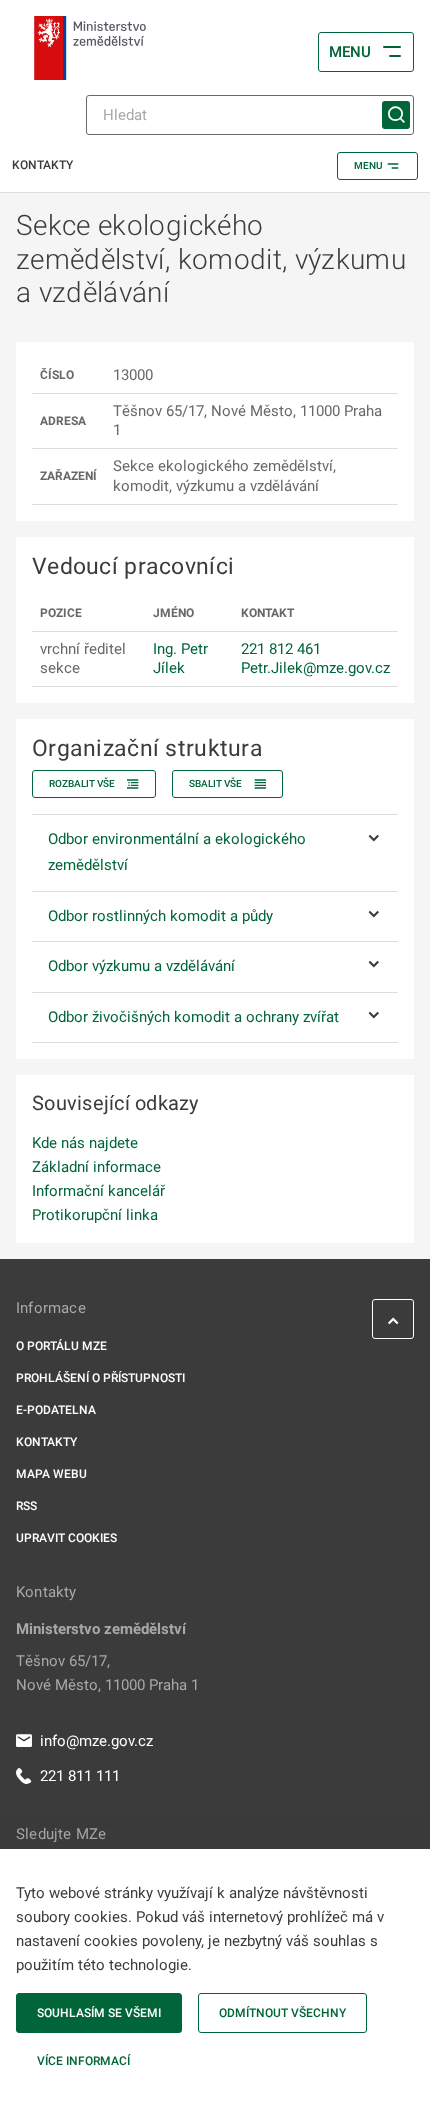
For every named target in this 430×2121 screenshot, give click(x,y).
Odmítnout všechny (282, 2013)
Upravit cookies (66, 1538)
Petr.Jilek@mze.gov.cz (315, 668)
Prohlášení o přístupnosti (100, 1378)
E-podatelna (56, 1410)
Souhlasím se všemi (99, 2013)
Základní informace (96, 1167)
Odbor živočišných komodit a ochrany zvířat (193, 1017)
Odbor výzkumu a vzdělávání (141, 966)
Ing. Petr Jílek (180, 658)
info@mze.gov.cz (96, 1741)
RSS (26, 1506)
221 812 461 (281, 649)
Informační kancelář (98, 1191)
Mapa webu (51, 1474)
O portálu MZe (61, 1346)
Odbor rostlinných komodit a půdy (160, 916)
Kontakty (46, 1442)
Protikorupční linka (95, 1215)
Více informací (83, 2061)
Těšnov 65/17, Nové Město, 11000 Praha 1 (107, 1673)
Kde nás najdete (85, 1143)
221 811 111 (80, 1776)
